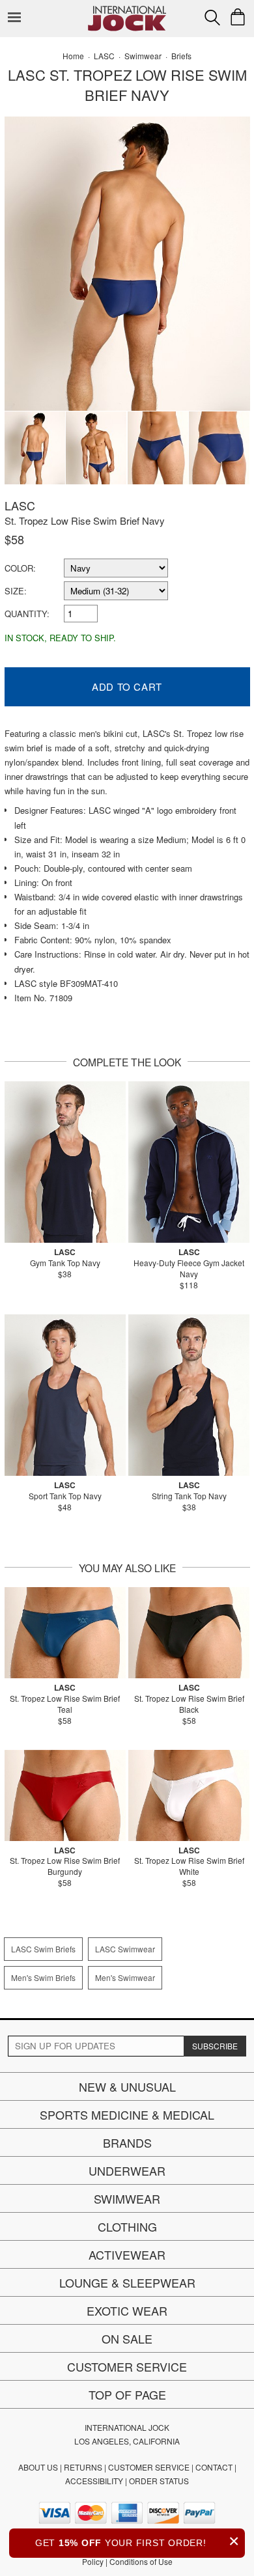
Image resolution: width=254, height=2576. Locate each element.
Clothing (127, 2226)
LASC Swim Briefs (43, 1949)
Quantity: (27, 614)
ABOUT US (38, 2467)
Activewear (127, 2254)
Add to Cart (127, 686)
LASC (20, 505)
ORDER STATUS (159, 2481)
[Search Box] (212, 18)
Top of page (127, 2394)
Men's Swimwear (125, 1977)
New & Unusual (127, 2086)
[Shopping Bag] (238, 17)
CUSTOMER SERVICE (149, 2467)
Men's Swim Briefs (43, 1977)
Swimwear (127, 2198)
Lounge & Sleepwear (127, 2282)
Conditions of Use (141, 2561)
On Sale (127, 2338)
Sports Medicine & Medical (127, 2114)
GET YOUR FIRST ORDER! (137, 2541)
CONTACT (214, 2467)
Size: (16, 591)
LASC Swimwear (125, 1949)
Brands (127, 2142)
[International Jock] (127, 10)
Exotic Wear (127, 2310)
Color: (20, 568)
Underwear (127, 2170)
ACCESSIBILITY (94, 2481)
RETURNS (83, 2467)
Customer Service (127, 2366)
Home (73, 56)
